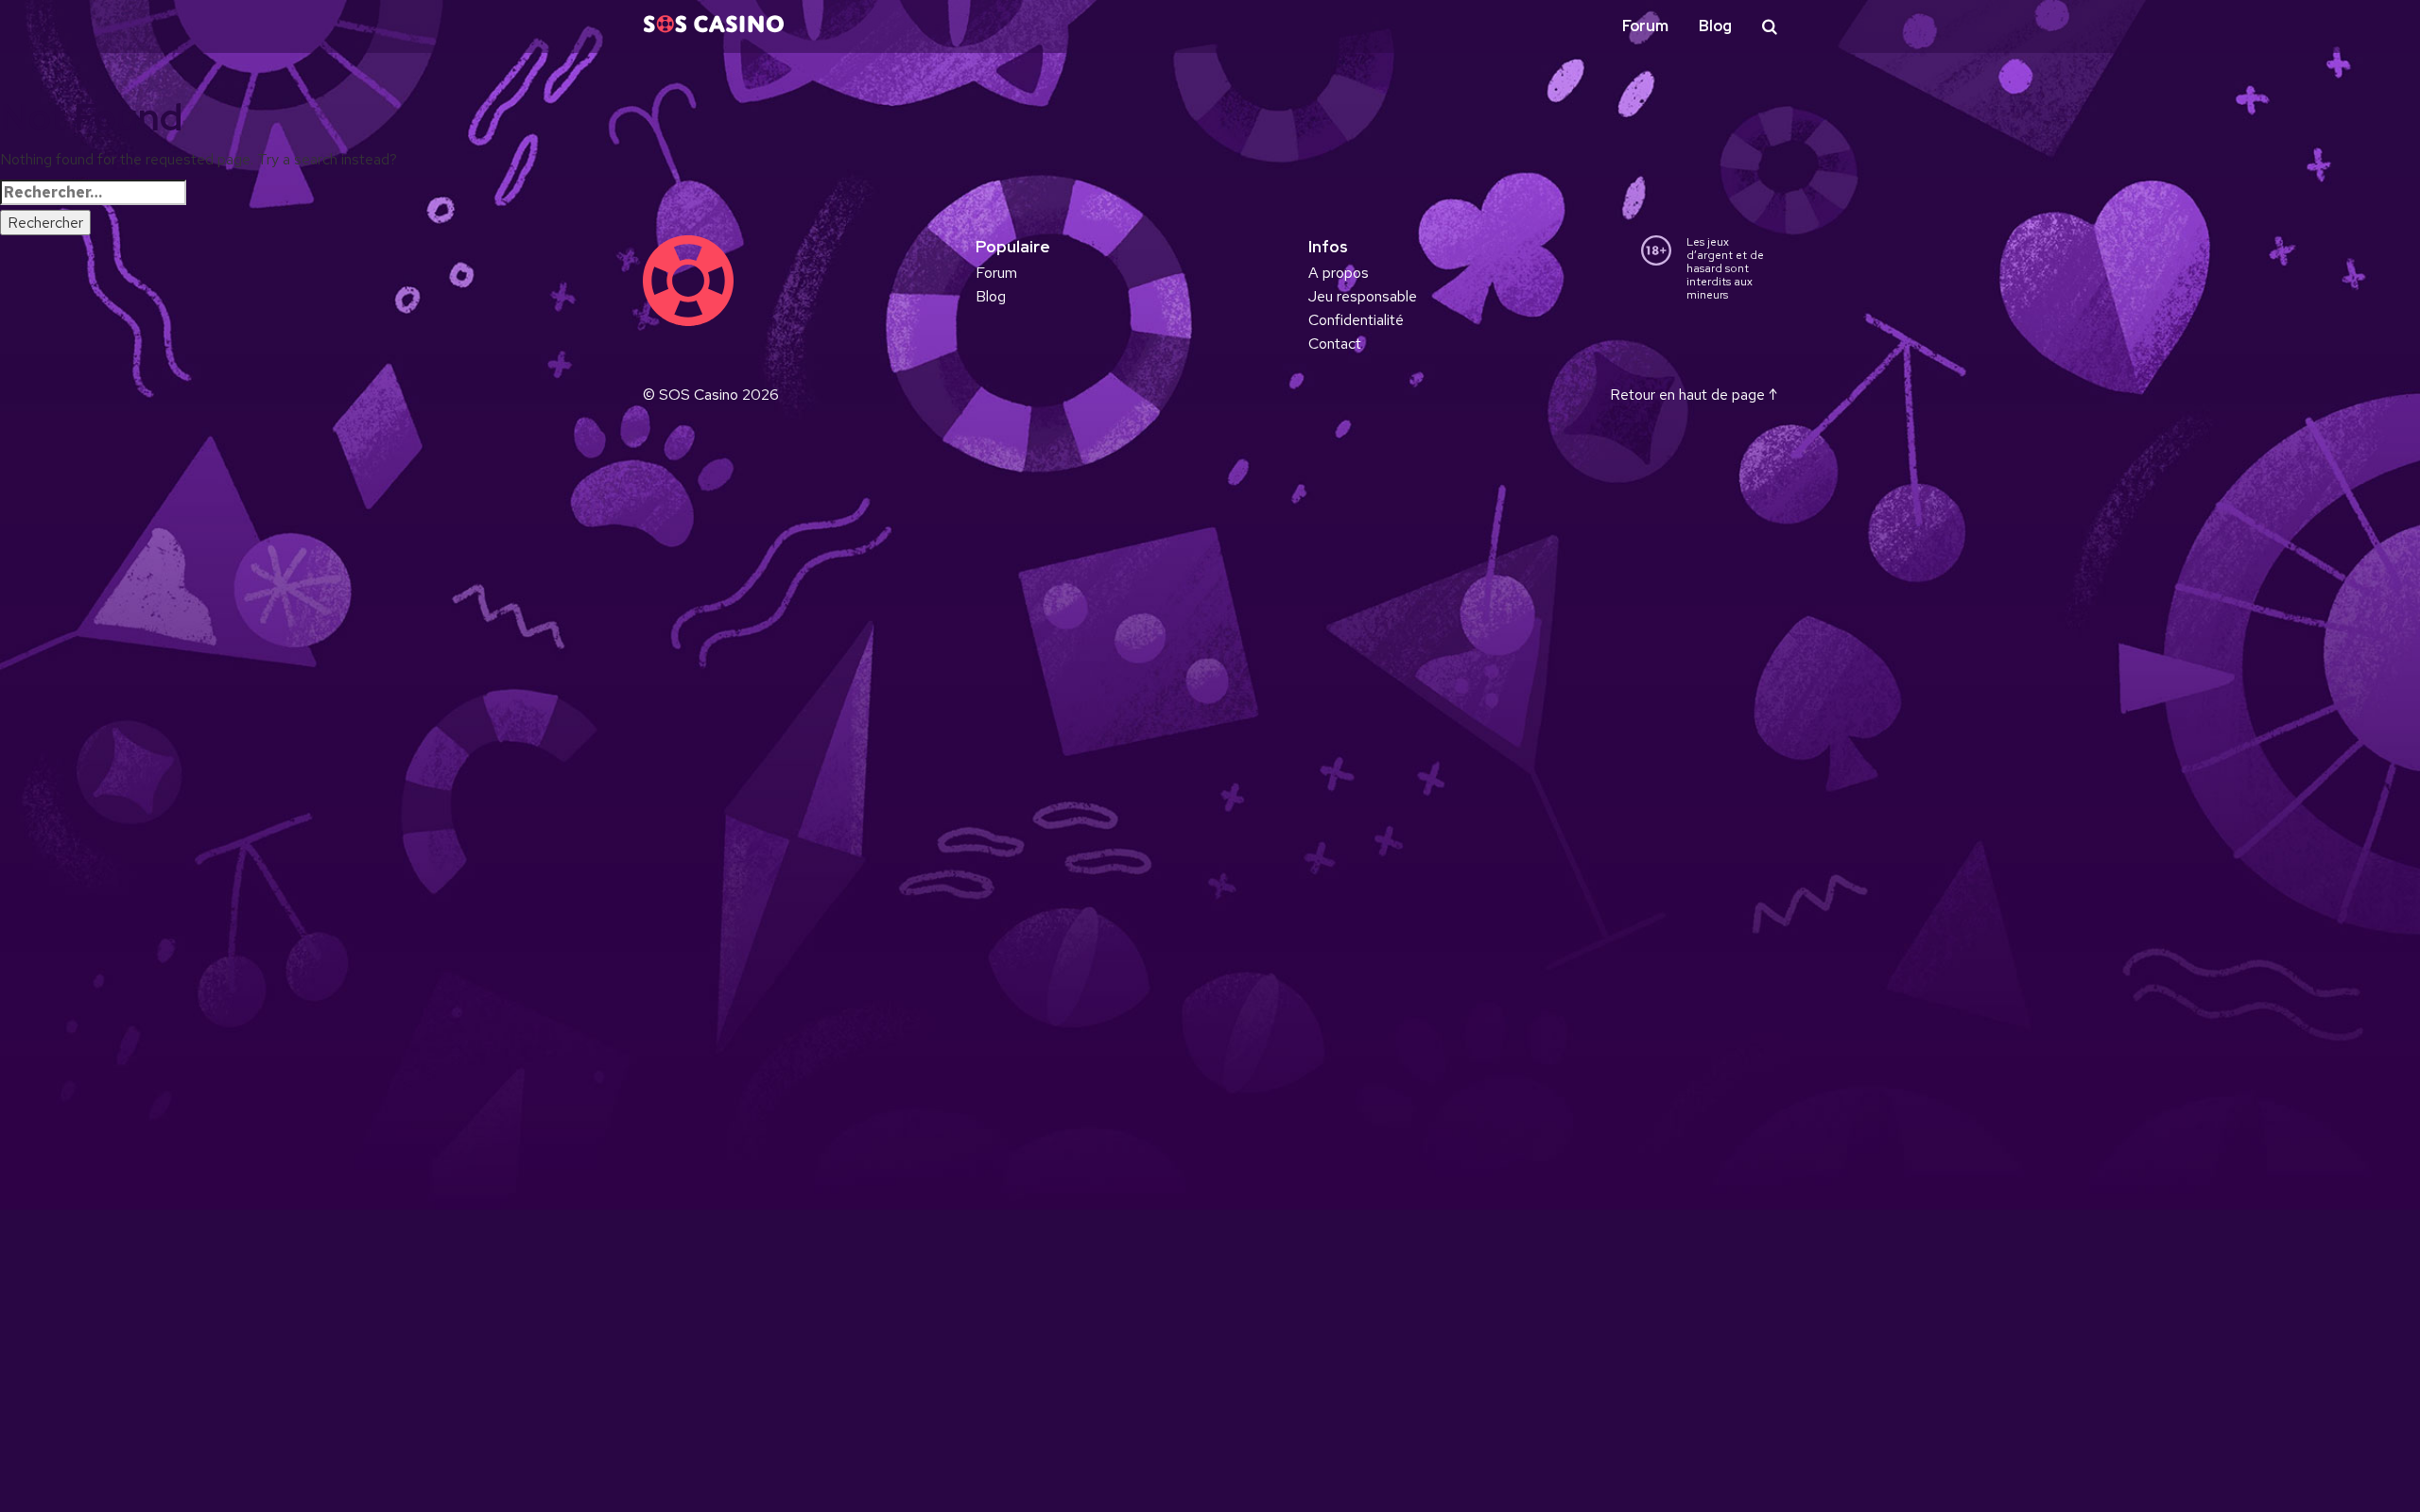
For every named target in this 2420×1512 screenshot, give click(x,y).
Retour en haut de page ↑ (1694, 395)
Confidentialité (1356, 320)
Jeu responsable (1363, 296)
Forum (1645, 26)
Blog (1715, 26)
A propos (1339, 273)
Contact (1335, 344)
